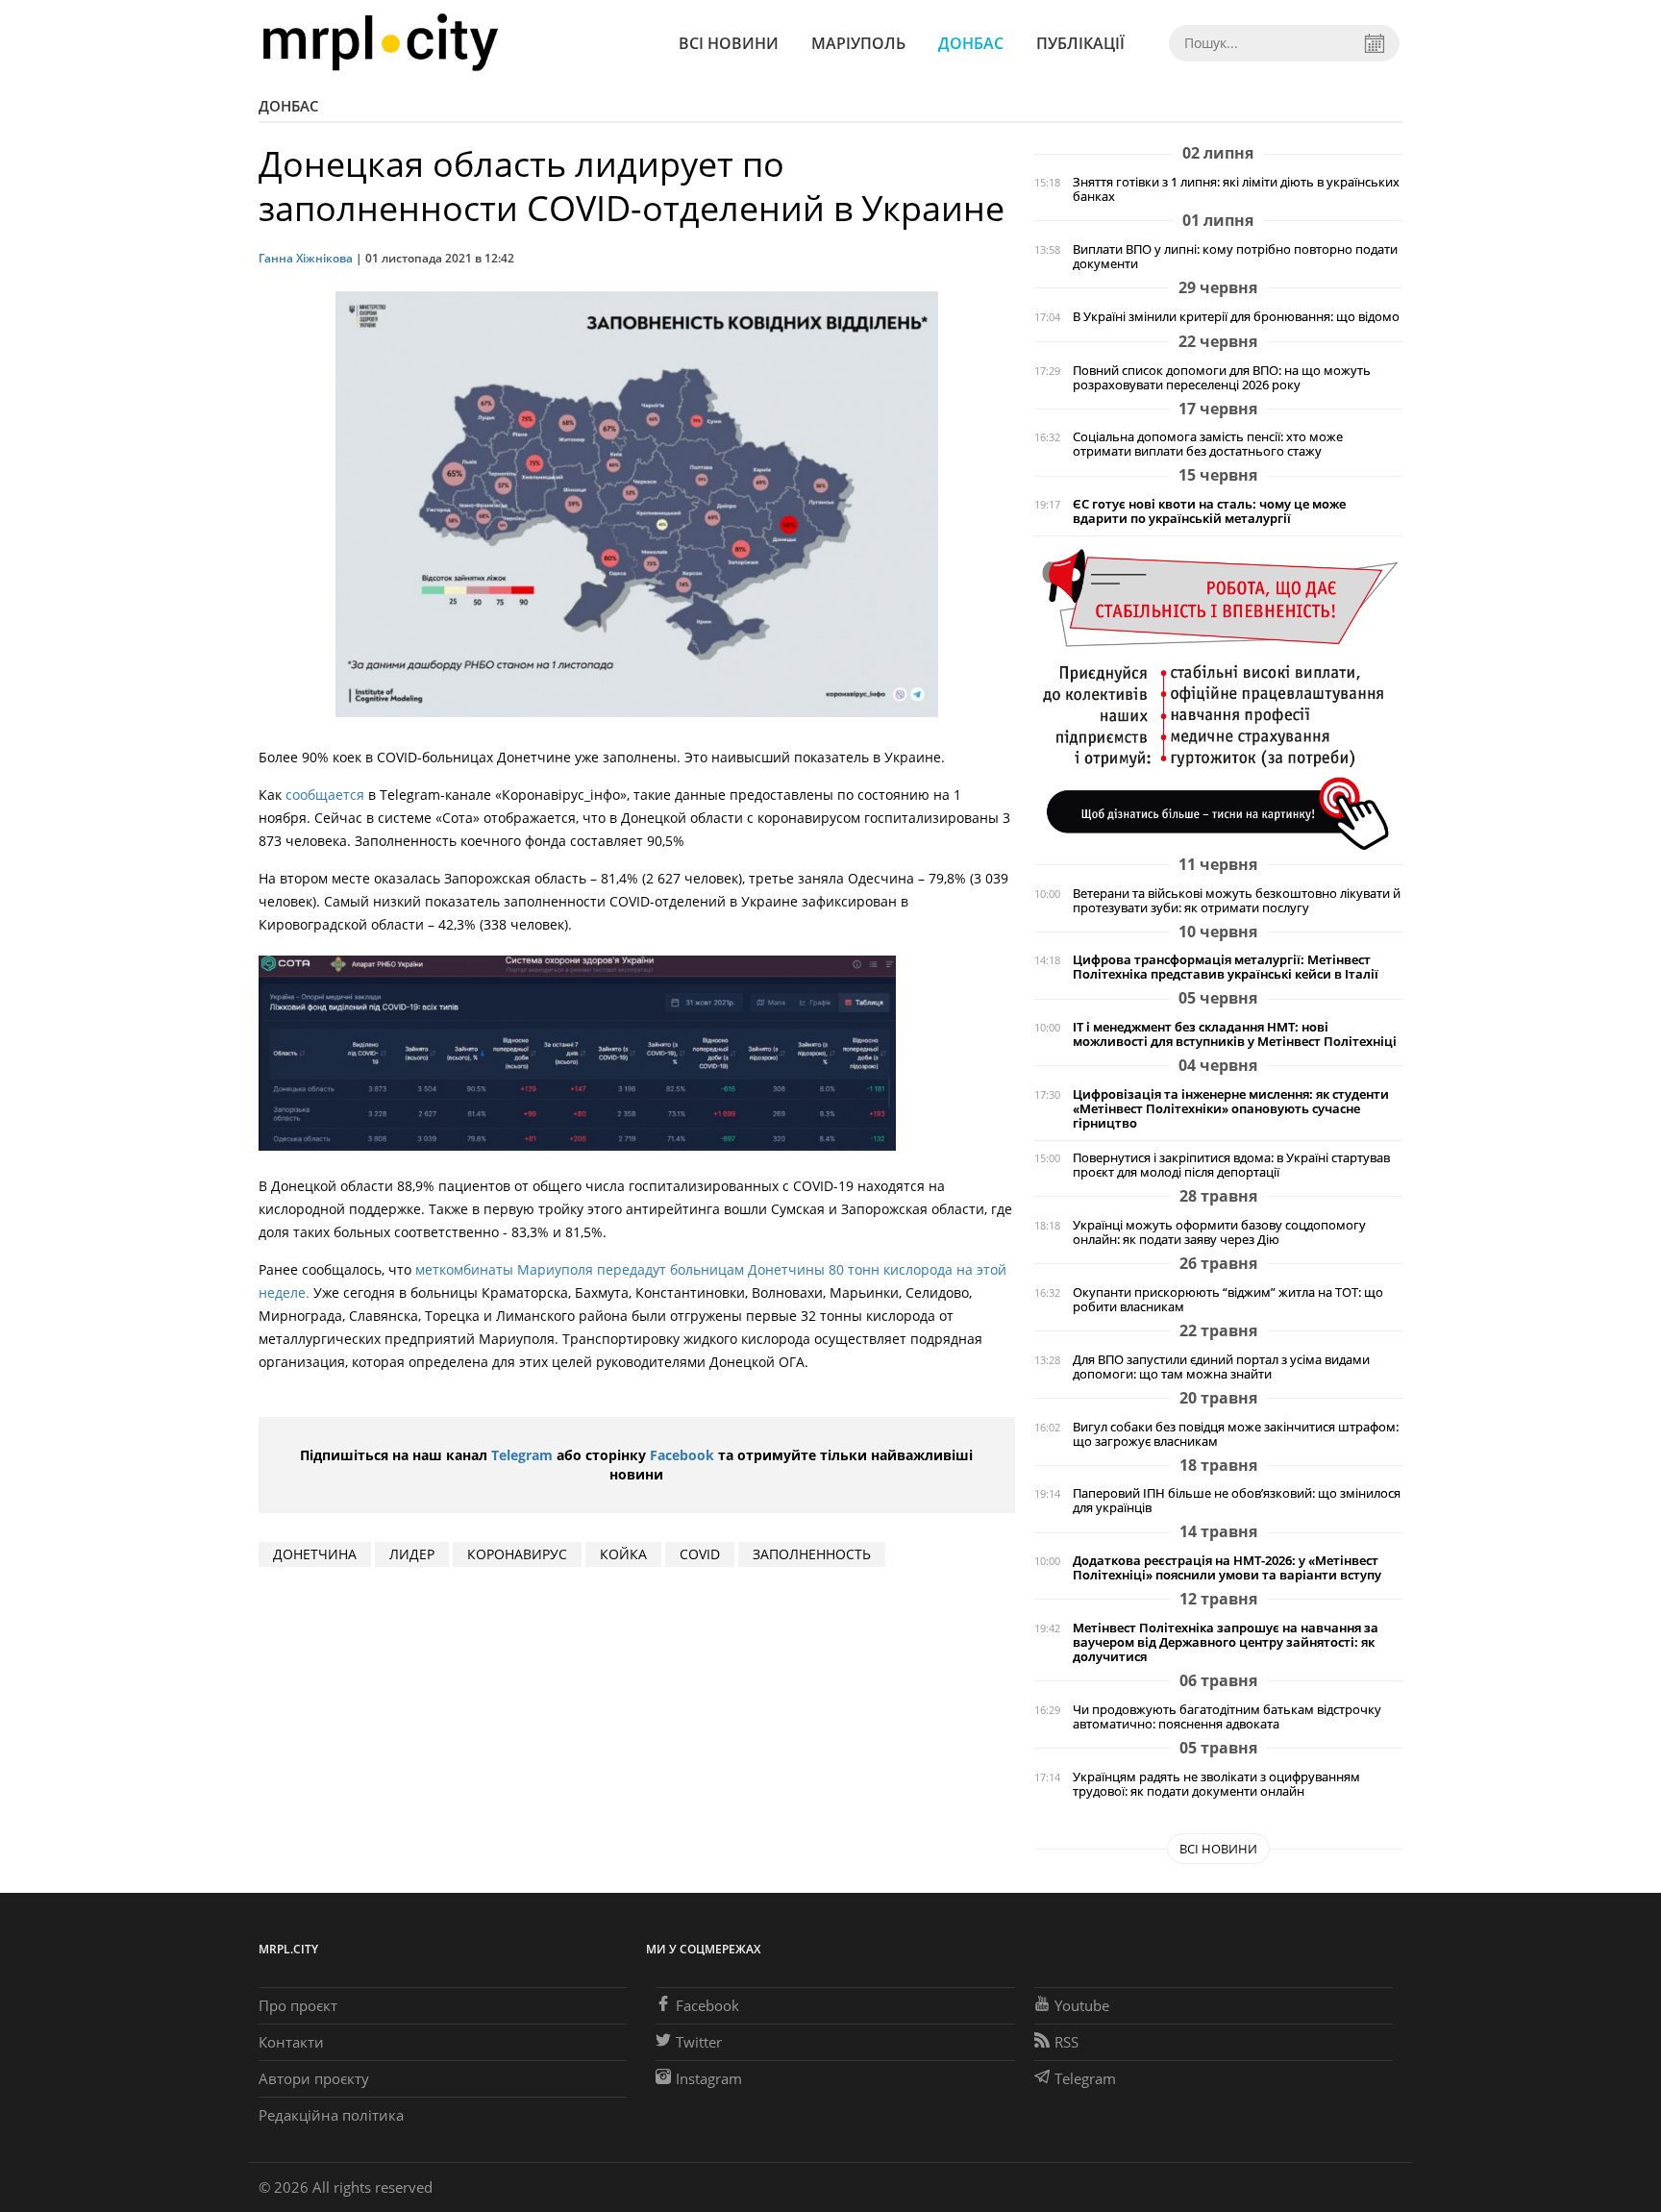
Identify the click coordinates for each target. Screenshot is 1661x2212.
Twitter (699, 2042)
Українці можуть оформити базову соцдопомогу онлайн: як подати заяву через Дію (1219, 1232)
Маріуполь (858, 43)
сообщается (325, 795)
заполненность (812, 1554)
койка (623, 1554)
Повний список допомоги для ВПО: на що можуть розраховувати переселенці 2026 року (1222, 378)
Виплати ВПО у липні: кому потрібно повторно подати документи (1235, 257)
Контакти (291, 2042)
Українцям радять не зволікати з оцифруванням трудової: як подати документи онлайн (1216, 1784)
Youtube (1082, 2005)
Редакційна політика (331, 2115)
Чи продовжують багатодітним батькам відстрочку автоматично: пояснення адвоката (1227, 1717)
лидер (412, 1554)
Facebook (682, 1455)
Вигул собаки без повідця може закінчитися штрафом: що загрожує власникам (1236, 1434)
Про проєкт (298, 2005)
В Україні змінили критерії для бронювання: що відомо (1236, 317)
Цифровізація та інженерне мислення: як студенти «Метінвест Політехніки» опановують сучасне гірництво (1231, 1109)
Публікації (1080, 43)
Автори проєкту (314, 2078)
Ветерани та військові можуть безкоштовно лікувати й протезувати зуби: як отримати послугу (1237, 901)
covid (700, 1554)
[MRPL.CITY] (380, 43)
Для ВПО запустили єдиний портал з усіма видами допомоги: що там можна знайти (1221, 1367)
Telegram (522, 1455)
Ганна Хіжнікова (306, 258)
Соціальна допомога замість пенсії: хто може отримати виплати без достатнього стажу (1208, 444)
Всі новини (729, 43)
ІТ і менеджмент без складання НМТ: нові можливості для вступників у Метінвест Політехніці (1235, 1034)
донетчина (315, 1554)
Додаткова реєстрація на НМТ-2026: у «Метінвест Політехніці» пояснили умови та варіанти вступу (1227, 1568)
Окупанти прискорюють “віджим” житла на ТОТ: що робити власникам (1228, 1300)
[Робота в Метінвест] (1218, 698)
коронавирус (517, 1554)
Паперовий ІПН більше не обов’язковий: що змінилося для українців (1237, 1501)
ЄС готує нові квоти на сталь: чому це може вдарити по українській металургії (1209, 511)
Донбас (971, 43)
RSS (1066, 2042)
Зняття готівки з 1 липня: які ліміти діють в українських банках (1236, 189)
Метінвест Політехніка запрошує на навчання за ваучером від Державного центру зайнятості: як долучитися (1226, 1642)
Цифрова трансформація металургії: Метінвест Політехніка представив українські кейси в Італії (1226, 967)
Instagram (709, 2078)
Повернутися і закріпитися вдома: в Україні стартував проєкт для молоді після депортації (1231, 1165)
